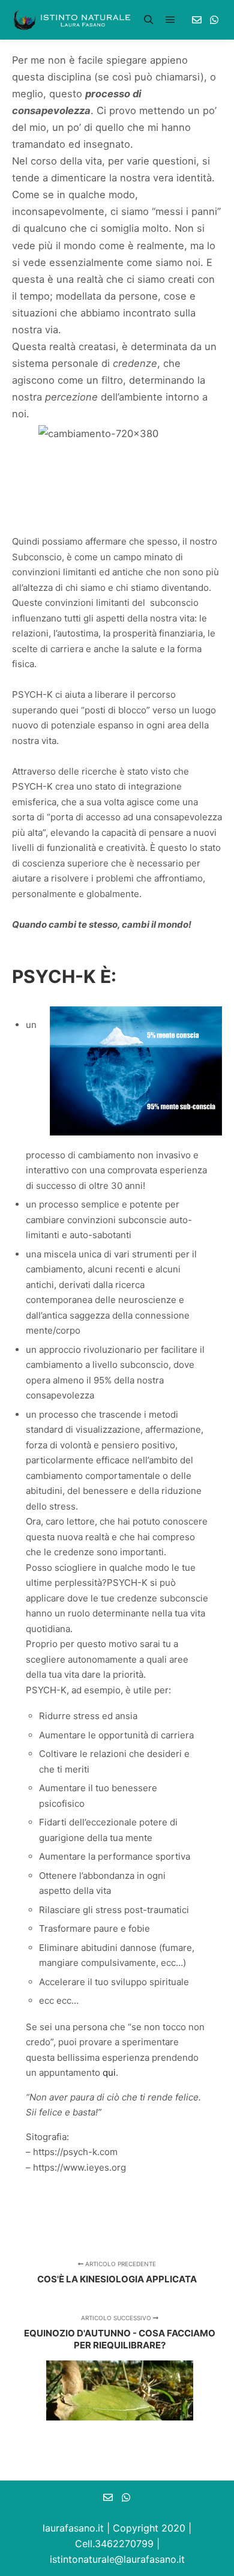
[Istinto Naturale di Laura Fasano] (72, 20)
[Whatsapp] (214, 20)
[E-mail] (197, 20)
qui (109, 2073)
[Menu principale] (170, 20)
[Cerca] (149, 20)
